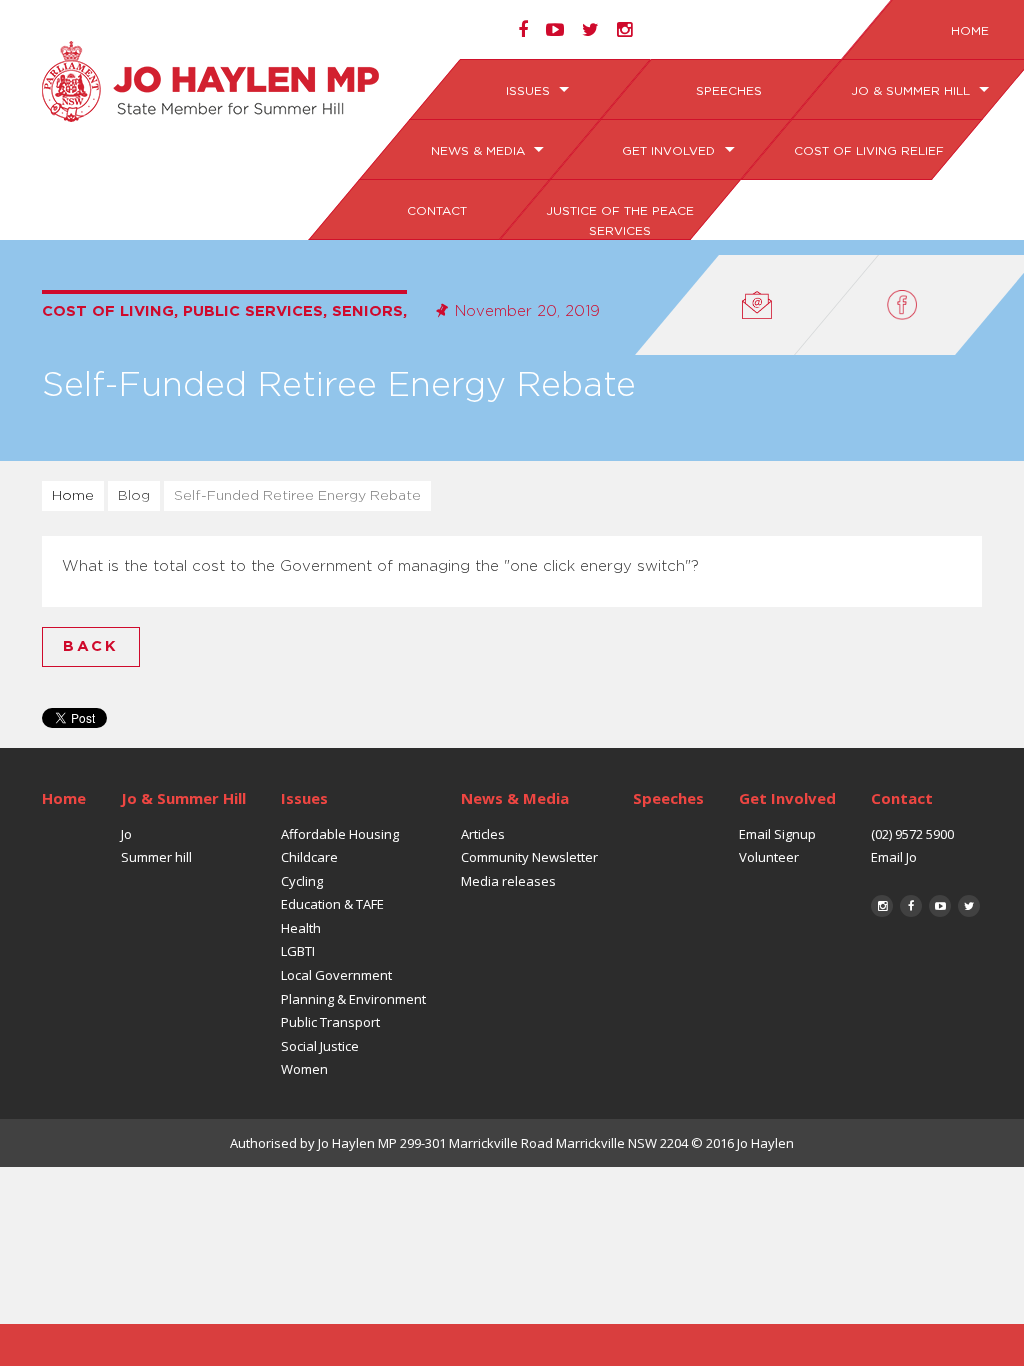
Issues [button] (530, 91)
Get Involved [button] (670, 151)
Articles (483, 834)
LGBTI (298, 951)
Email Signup (777, 834)
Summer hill (156, 857)
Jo (126, 834)
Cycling (302, 881)
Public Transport (330, 1022)
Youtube (940, 906)
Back (91, 646)
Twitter (969, 906)
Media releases (508, 881)
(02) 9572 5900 (912, 834)
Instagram (882, 906)
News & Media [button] (479, 151)
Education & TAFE (332, 904)
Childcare (309, 857)
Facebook (911, 906)
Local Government (336, 975)
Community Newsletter (529, 857)
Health (301, 928)
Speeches (728, 91)
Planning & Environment (353, 999)
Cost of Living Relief (869, 151)
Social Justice (320, 1046)
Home (73, 496)
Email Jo (894, 857)
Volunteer (769, 857)
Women (304, 1069)
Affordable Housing (340, 834)
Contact (437, 211)
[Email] (757, 305)
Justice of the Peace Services (619, 221)
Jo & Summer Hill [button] (912, 91)
